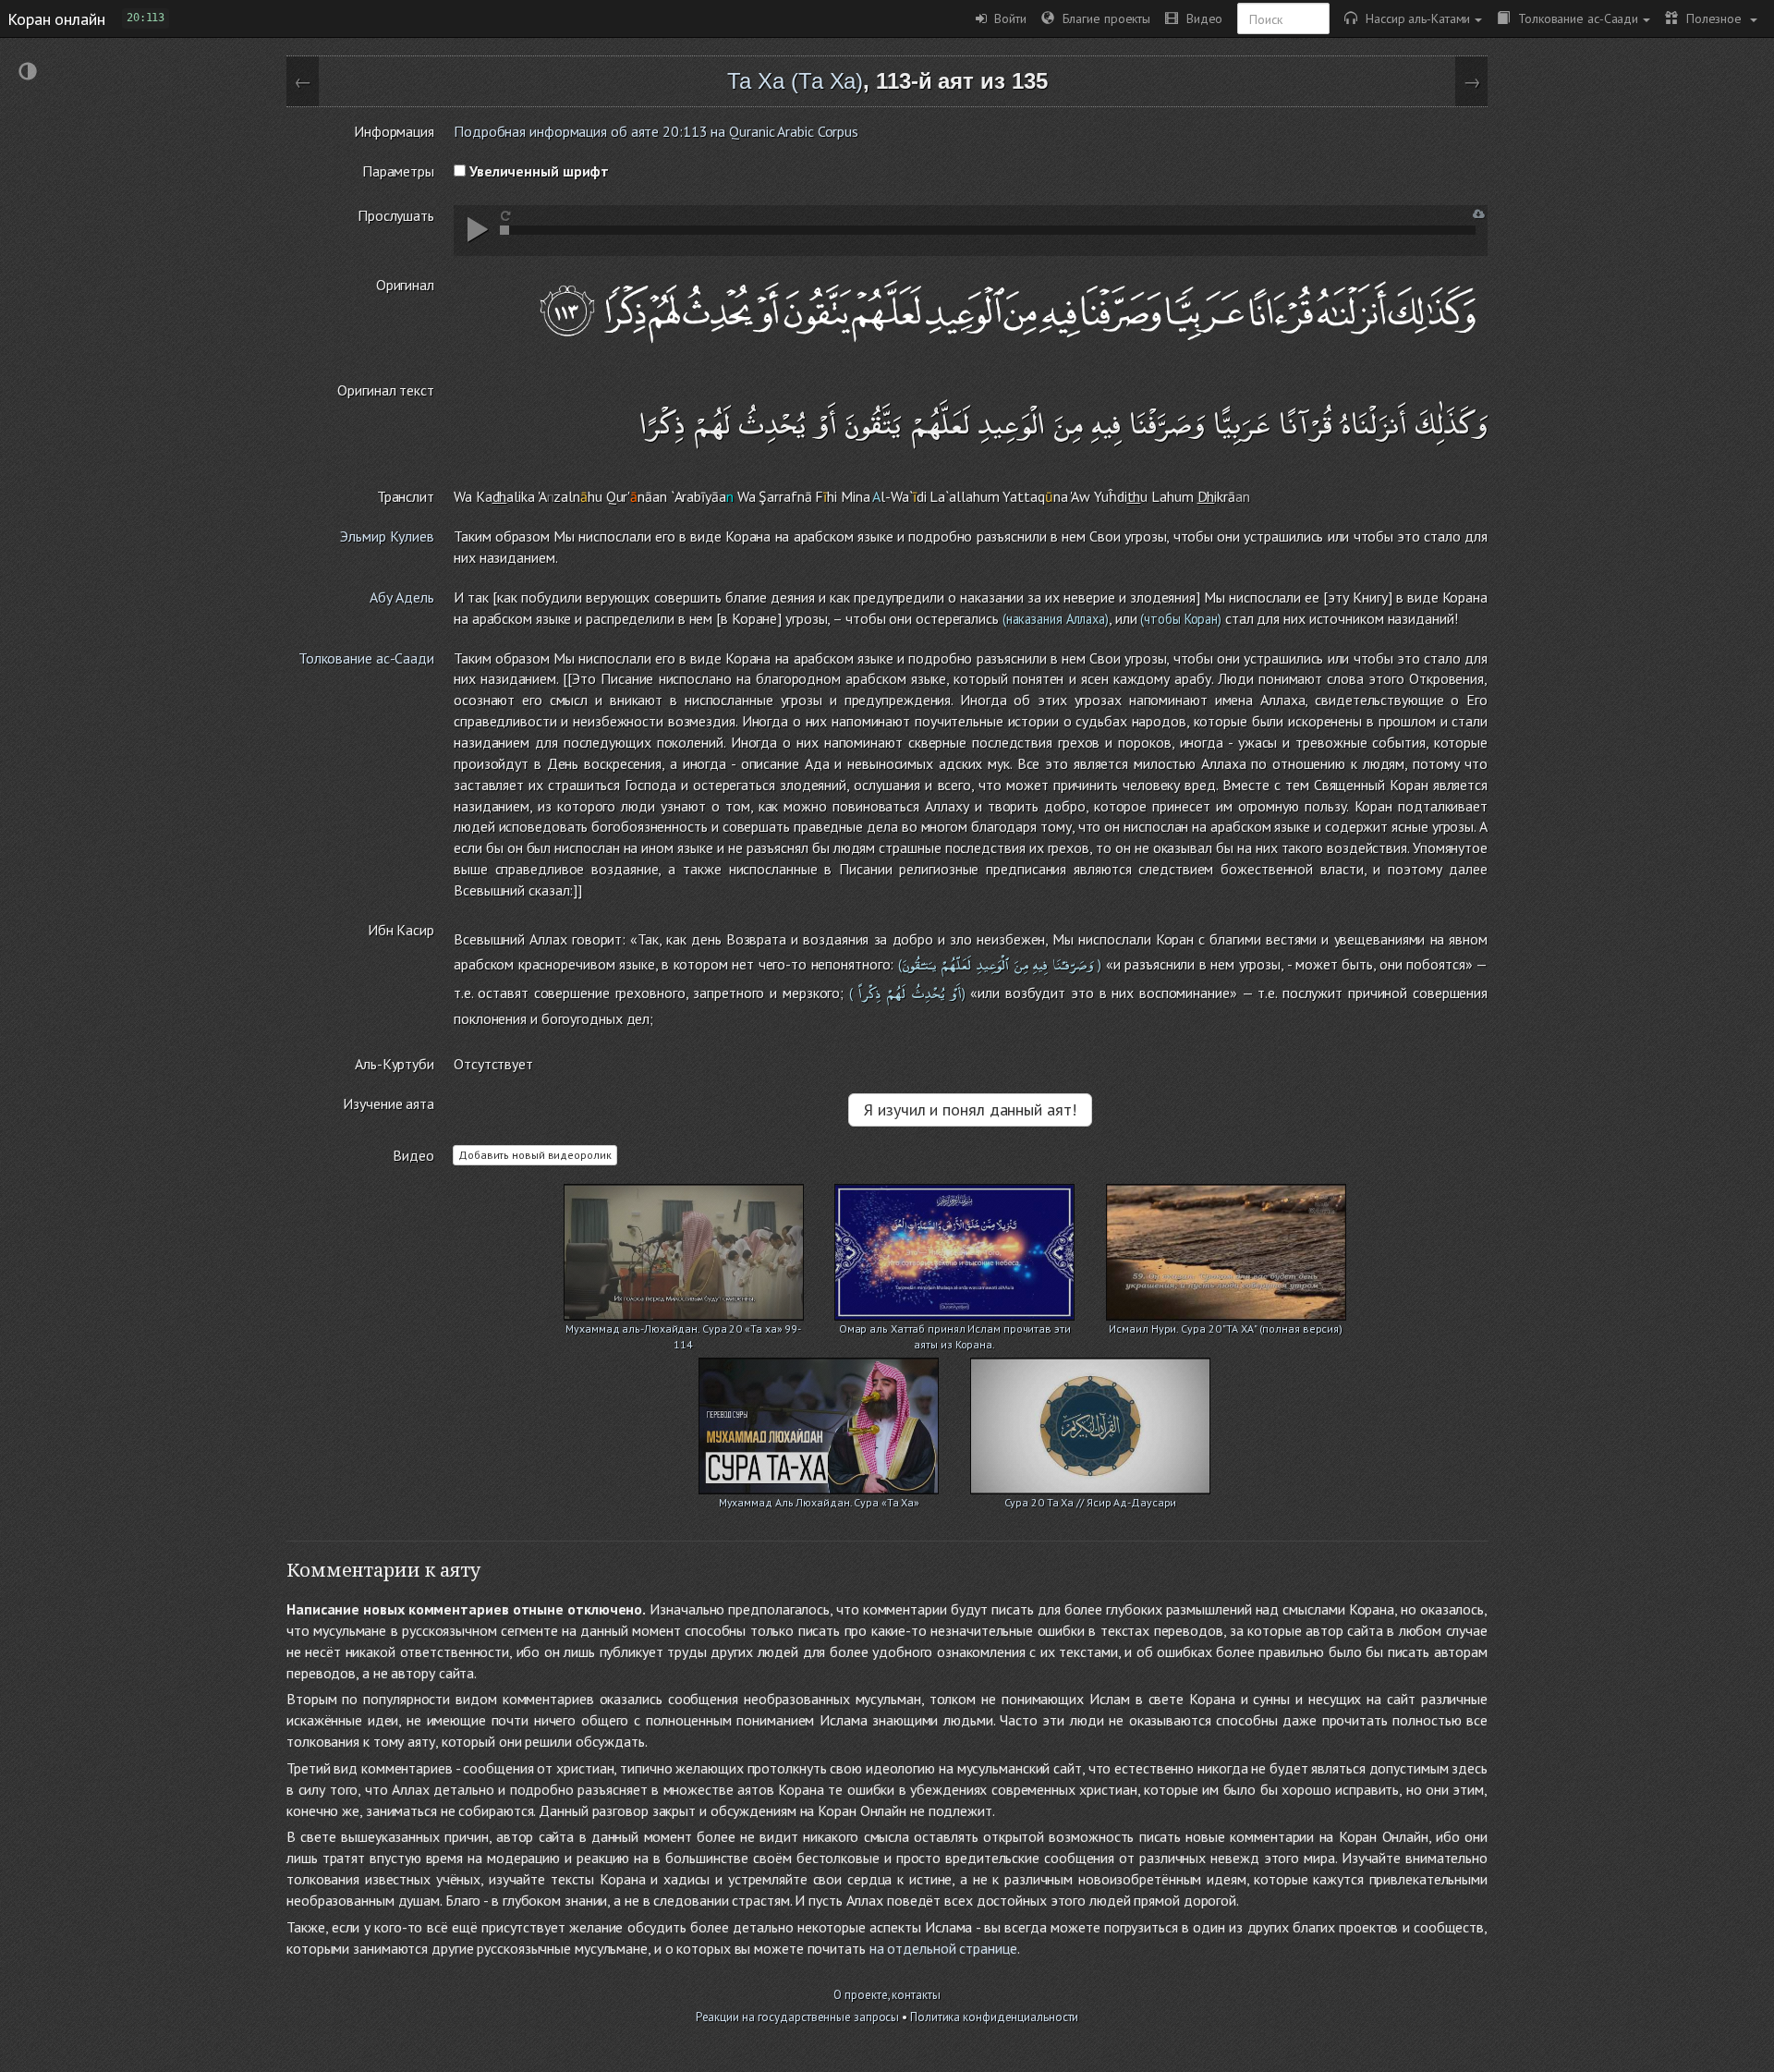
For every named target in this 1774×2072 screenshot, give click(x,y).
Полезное (1712, 18)
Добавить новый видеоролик (535, 1155)
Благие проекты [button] (1102, 18)
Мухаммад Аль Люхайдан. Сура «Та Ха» (820, 1502)
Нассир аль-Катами (1414, 18)
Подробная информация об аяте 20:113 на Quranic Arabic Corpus (656, 131)
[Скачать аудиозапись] (1479, 214)
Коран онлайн (56, 18)
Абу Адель (402, 597)
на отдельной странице (943, 1948)
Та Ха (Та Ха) (796, 81)
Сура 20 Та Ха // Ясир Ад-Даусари (1091, 1502)
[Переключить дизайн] (28, 73)
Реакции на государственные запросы (798, 2017)
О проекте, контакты (887, 1995)
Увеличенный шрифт (537, 171)
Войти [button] (1007, 18)
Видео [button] (1200, 18)
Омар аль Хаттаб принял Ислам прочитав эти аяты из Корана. (955, 1330)
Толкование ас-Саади (1574, 18)
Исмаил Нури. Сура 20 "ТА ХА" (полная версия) (1226, 1329)
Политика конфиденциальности (994, 2017)
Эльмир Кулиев (387, 536)
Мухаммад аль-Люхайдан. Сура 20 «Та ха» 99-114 (683, 1330)
